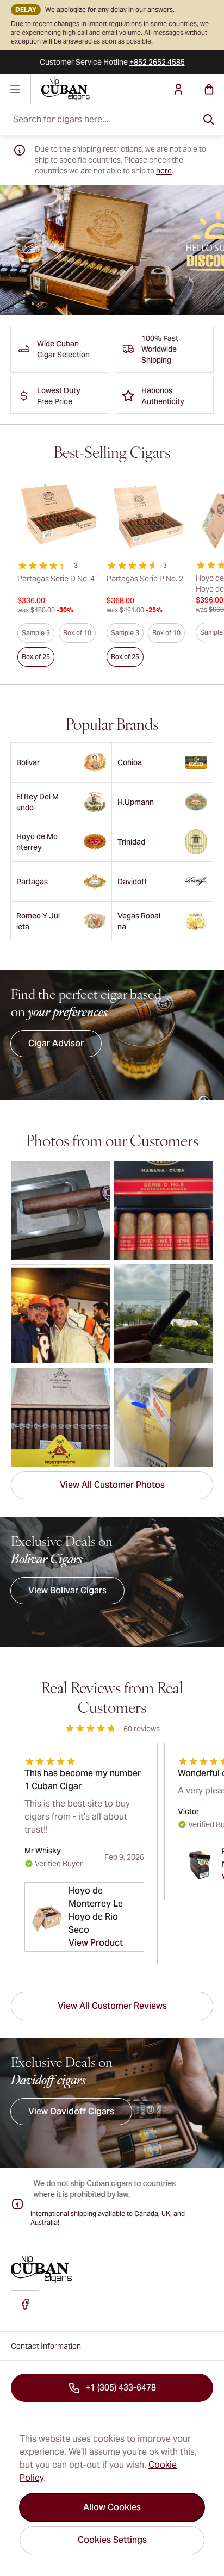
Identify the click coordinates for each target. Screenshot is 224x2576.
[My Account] (178, 89)
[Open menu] (15, 89)
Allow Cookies (112, 2507)
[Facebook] (25, 2304)
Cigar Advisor (56, 1043)
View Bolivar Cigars (67, 1590)
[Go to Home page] (97, 89)
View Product (96, 1943)
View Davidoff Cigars (71, 2111)
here (164, 171)
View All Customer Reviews (112, 2006)
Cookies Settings (112, 2540)
